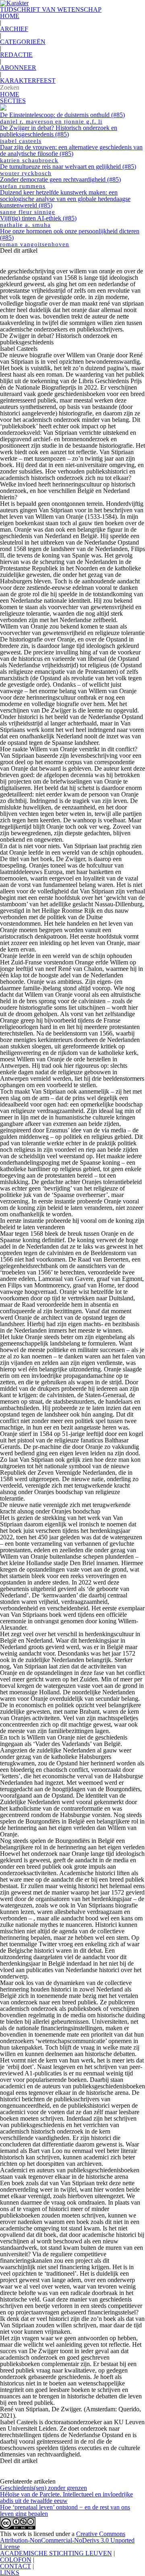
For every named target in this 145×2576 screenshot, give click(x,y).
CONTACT (16, 2566)
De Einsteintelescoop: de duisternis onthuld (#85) (62, 118)
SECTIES (13, 101)
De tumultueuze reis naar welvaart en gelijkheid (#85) (68, 170)
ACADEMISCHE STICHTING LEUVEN (56, 2553)
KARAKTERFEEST (28, 81)
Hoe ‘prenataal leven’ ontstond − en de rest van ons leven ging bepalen (65, 2510)
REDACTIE (16, 55)
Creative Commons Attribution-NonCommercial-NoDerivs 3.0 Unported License (67, 2540)
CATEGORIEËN (23, 42)
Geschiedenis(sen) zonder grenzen (43, 2488)
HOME (10, 16)
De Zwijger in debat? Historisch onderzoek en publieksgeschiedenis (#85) (59, 134)
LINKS (10, 2573)
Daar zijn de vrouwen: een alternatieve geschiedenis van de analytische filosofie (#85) (71, 154)
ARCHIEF (14, 29)
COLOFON (16, 2560)
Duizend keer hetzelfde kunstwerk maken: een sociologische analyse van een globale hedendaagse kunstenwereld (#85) (65, 202)
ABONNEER (18, 68)
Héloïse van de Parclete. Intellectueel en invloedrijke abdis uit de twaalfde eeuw (66, 2497)
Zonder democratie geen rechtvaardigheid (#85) (60, 183)
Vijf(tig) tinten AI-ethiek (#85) (38, 221)
